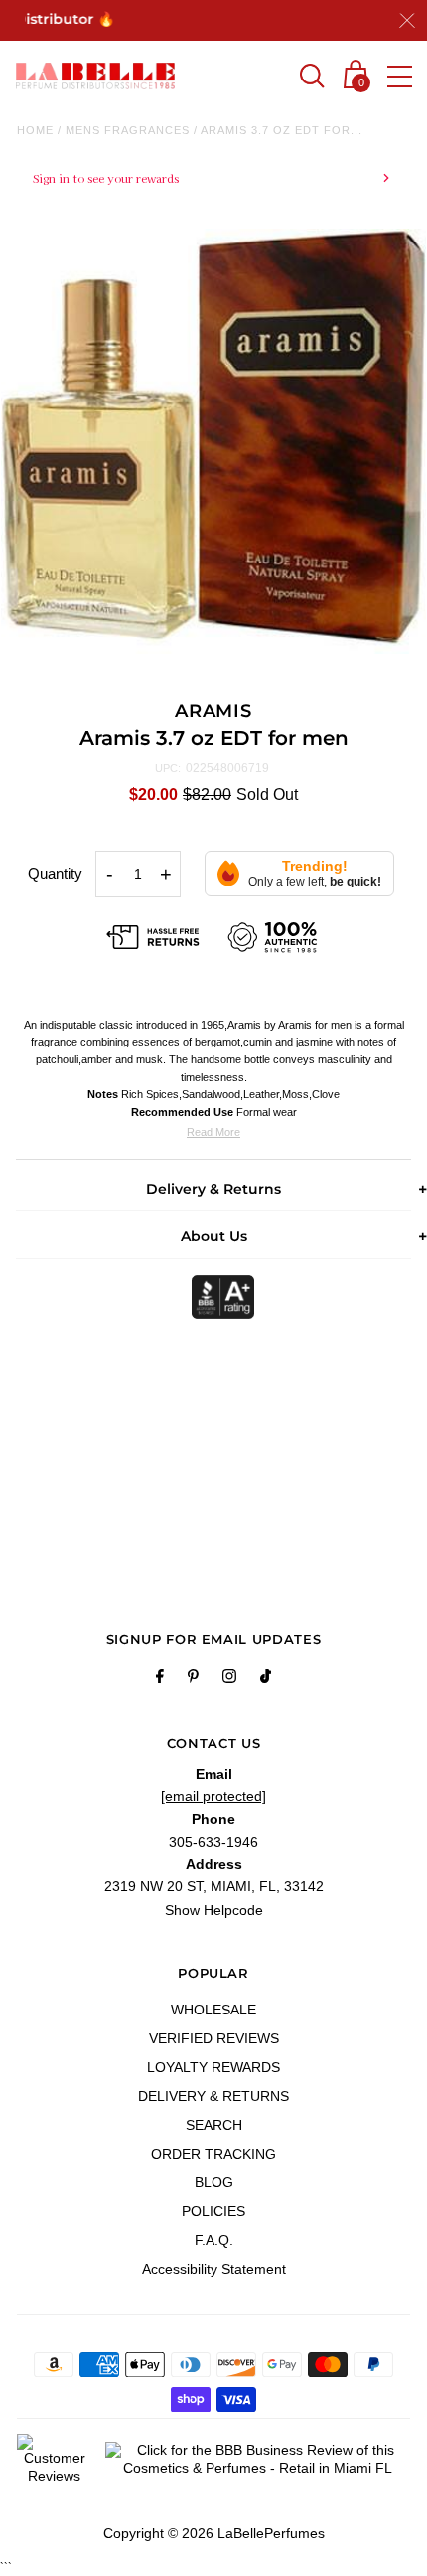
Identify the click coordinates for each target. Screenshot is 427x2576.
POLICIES (213, 2211)
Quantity (55, 873)
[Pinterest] (193, 1679)
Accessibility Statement (214, 2269)
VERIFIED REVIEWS (214, 2038)
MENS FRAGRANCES (128, 130)
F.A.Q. (214, 2240)
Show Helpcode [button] (214, 1910)
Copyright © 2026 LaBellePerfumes (214, 2533)
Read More (213, 1132)
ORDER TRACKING (213, 2154)
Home (35, 130)
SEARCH (214, 2125)
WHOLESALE (213, 2010)
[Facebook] (160, 1679)
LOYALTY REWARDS (213, 2067)
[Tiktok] (266, 1679)
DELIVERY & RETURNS (213, 2096)
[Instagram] (229, 1679)
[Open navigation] (400, 77)
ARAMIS (213, 711)
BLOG (214, 2182)
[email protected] (213, 1796)
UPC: (168, 768)
